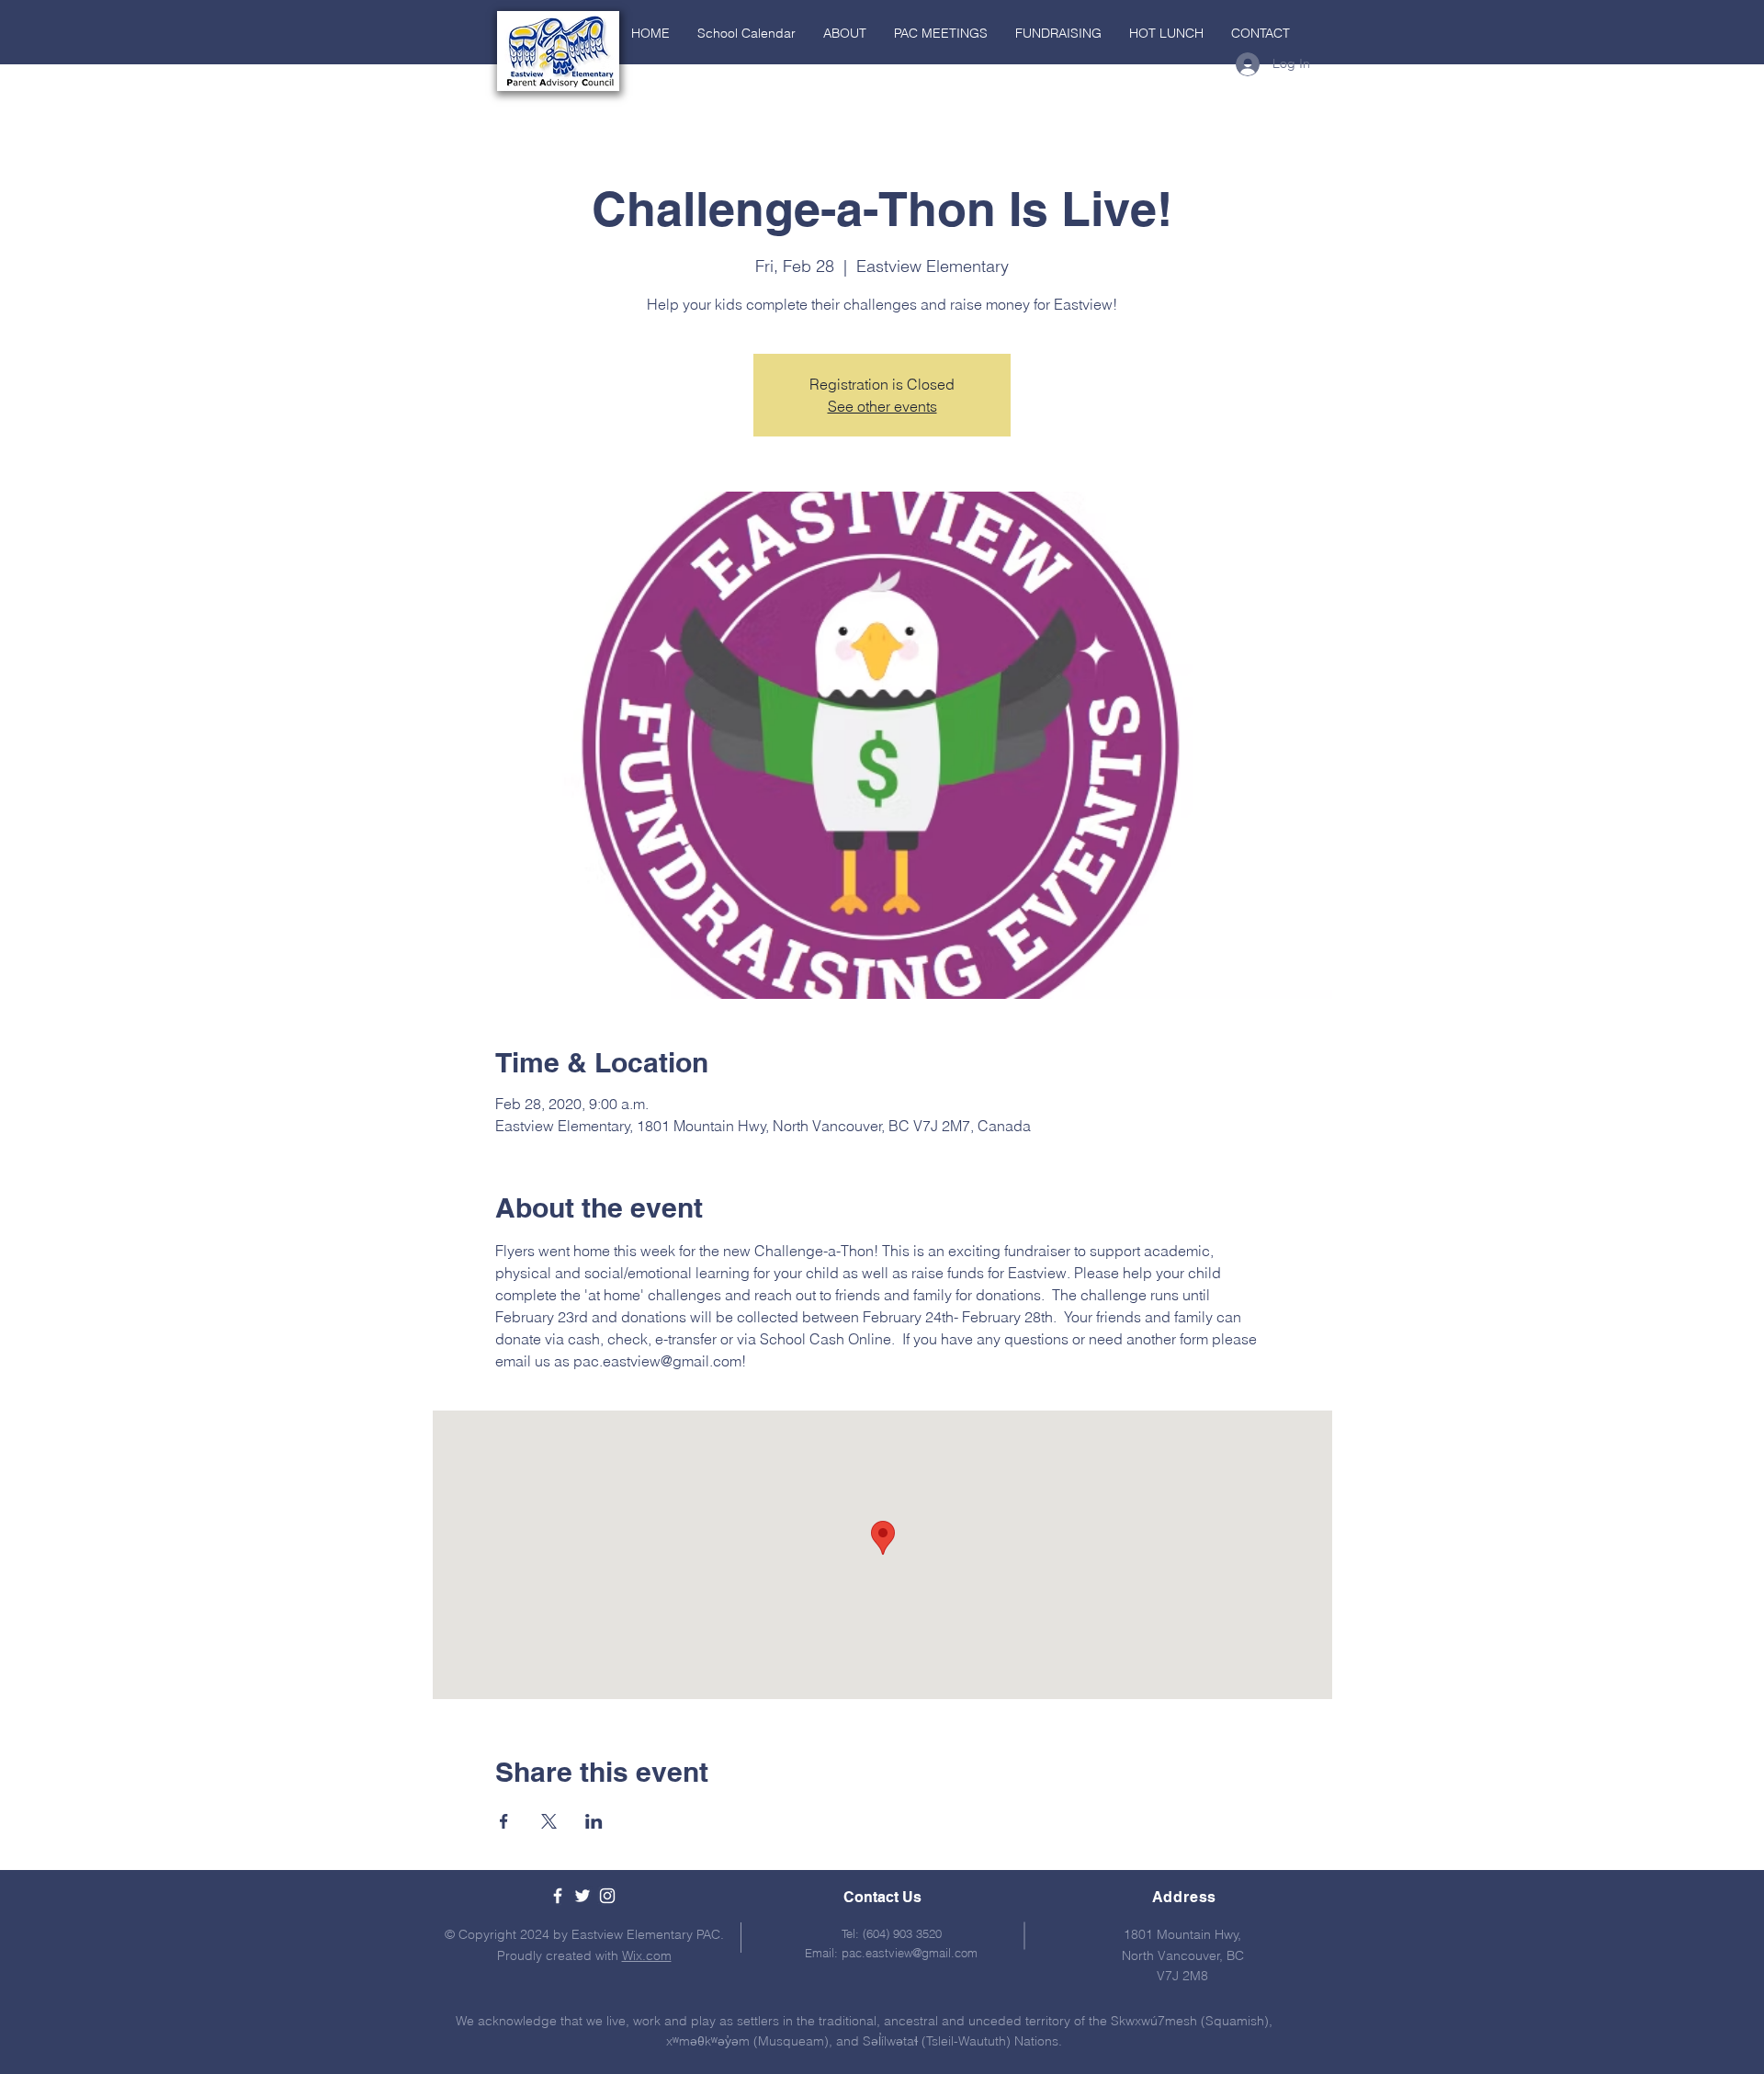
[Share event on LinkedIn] (594, 1821)
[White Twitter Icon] (582, 1896)
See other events (882, 406)
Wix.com (647, 1955)
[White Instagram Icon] (607, 1896)
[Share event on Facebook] (504, 1821)
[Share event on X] (549, 1821)
